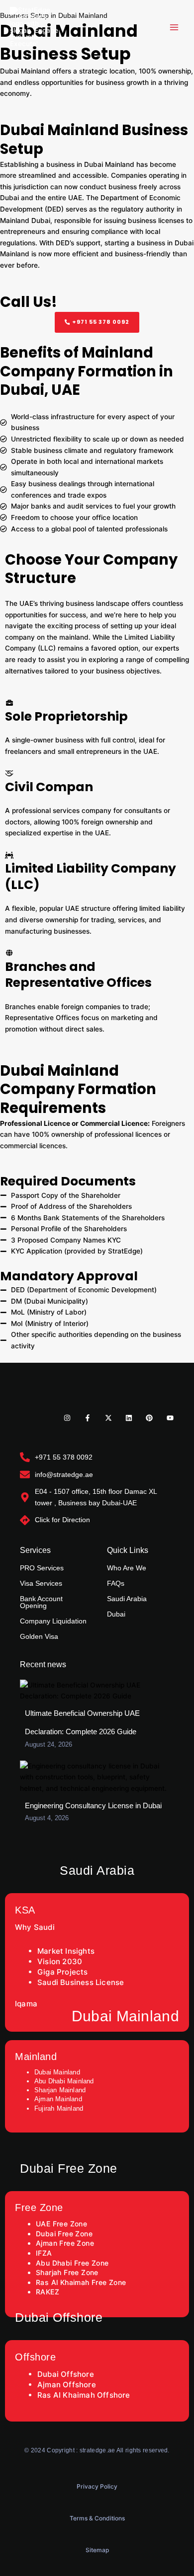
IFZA (44, 2253)
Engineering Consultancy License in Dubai (93, 1805)
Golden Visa (39, 1636)
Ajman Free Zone (65, 2243)
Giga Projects (63, 1972)
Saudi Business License (82, 1982)
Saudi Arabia (127, 1599)
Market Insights (66, 1951)
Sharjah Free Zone (67, 2272)
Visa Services (41, 1583)
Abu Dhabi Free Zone (72, 2263)
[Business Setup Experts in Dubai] (35, 27)
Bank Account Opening (41, 1602)
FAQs (116, 1583)
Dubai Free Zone (64, 2234)
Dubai (116, 1614)
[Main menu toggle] (174, 27)
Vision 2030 (60, 1961)
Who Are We (127, 1568)
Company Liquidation (53, 1621)
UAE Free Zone (61, 2224)
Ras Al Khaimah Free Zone (81, 2282)
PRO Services (42, 1568)
